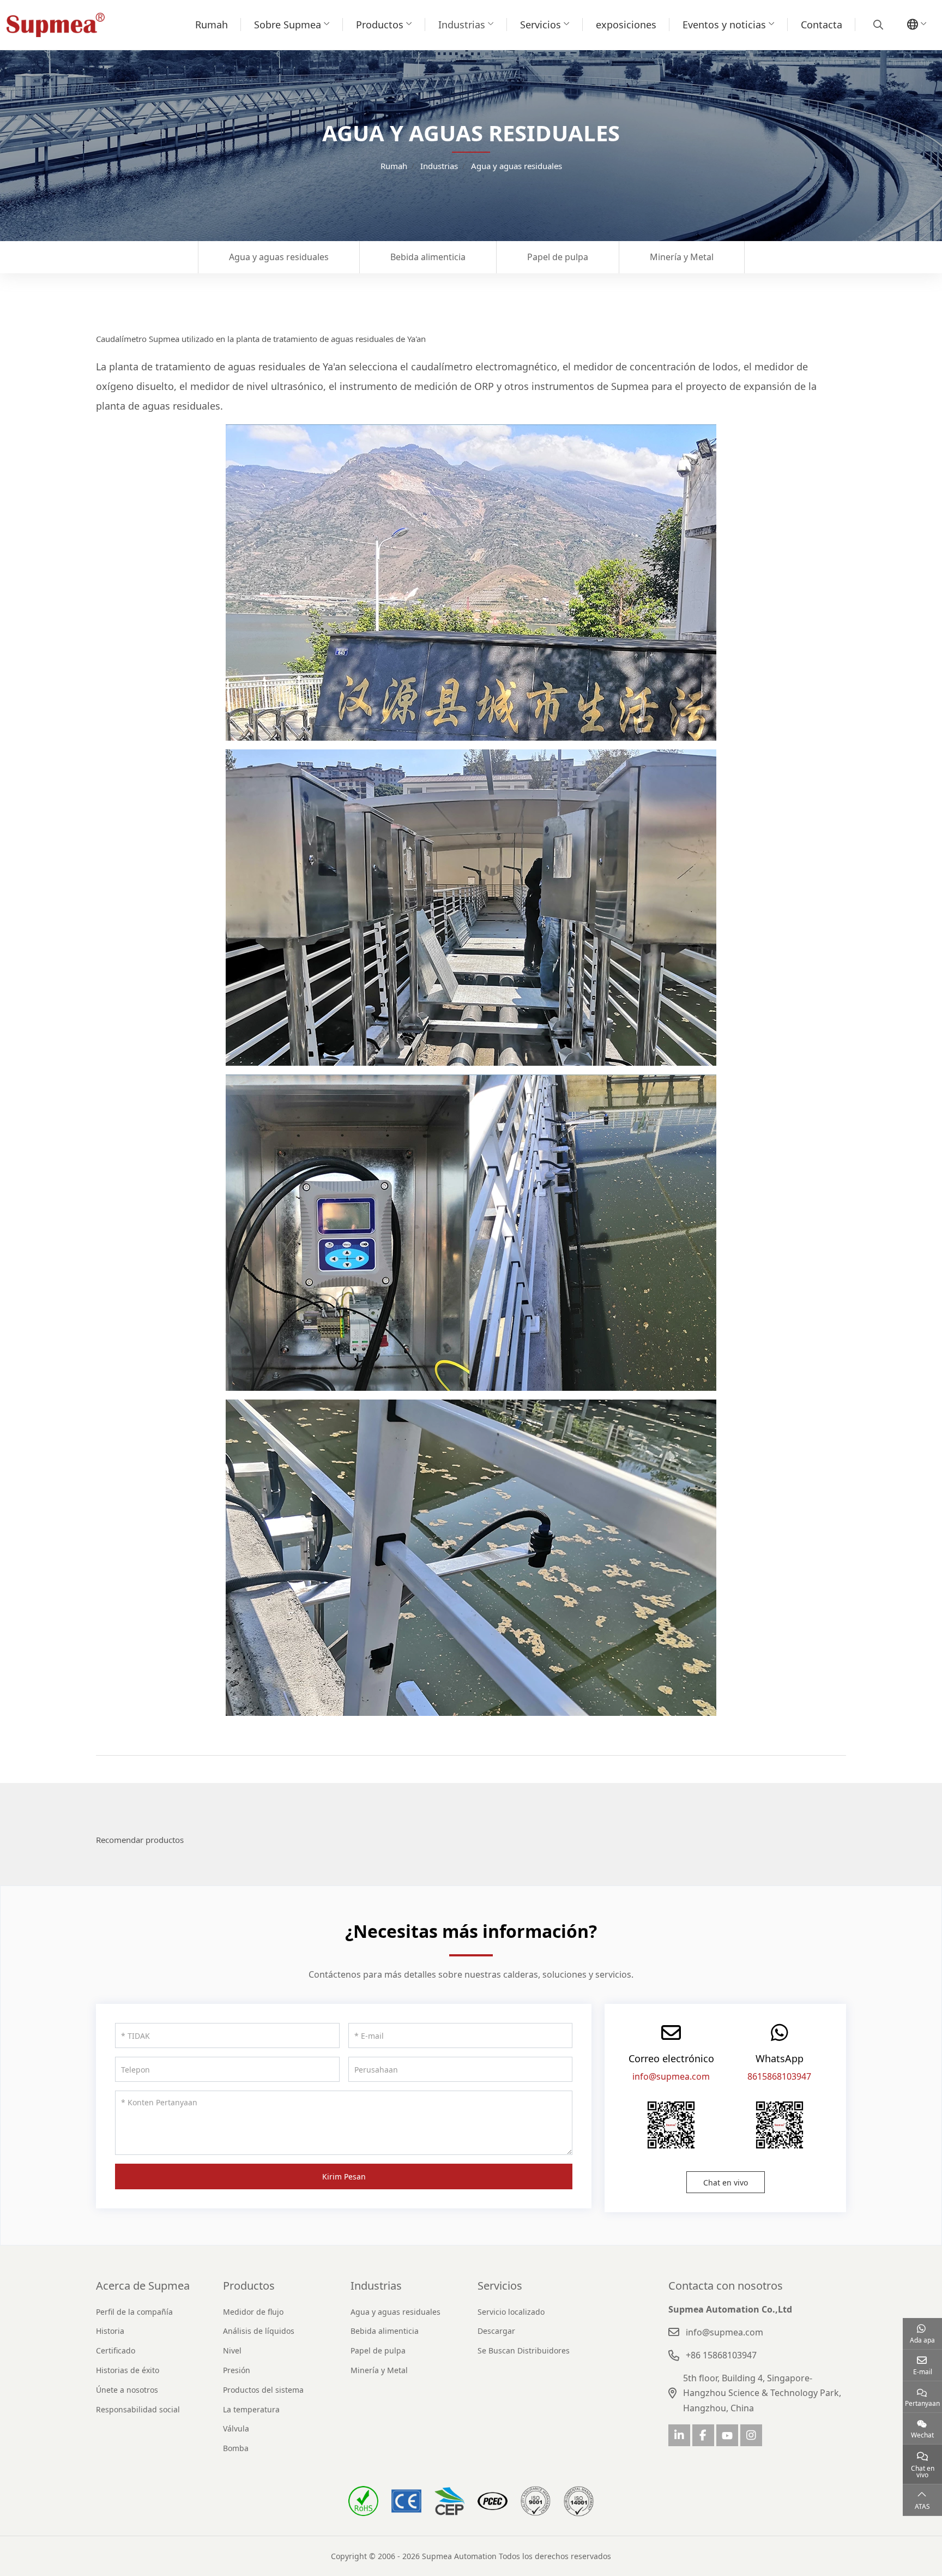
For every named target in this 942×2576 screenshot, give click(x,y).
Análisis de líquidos (259, 2331)
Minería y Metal (682, 257)
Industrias (462, 25)
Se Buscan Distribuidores (524, 2350)
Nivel (232, 2350)
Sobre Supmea (288, 25)
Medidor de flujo (253, 2312)
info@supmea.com (671, 2076)
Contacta (822, 25)
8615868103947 (779, 2076)
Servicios (541, 25)
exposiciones (626, 25)
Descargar (496, 2331)
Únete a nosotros (127, 2390)
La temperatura (251, 2409)
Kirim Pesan (344, 2176)
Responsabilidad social (138, 2409)
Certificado (116, 2350)
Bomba (236, 2448)
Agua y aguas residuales (279, 257)
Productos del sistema (263, 2390)
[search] (877, 25)
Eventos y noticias (724, 25)
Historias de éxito (128, 2370)
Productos (380, 25)
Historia (110, 2331)
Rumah (212, 25)
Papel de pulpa (558, 257)
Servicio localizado (511, 2312)
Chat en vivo (726, 2182)
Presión (237, 2370)
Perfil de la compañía (134, 2312)
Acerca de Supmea (143, 2286)
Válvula (236, 2428)
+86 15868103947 (721, 2355)
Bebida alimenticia (428, 257)
